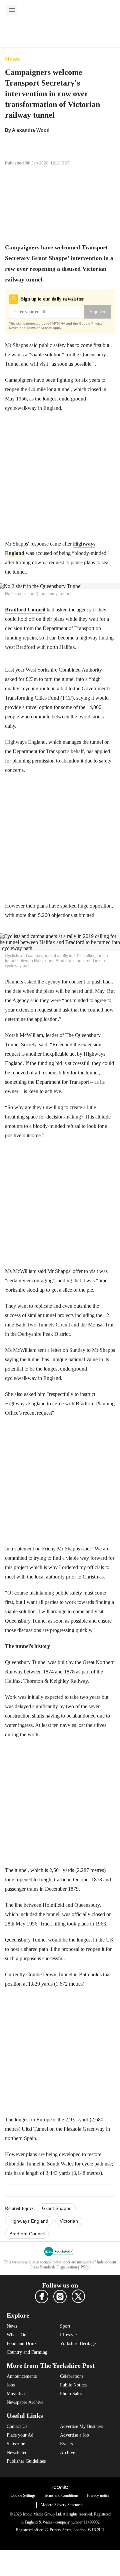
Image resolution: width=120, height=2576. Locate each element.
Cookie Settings (23, 2495)
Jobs (11, 2385)
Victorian (69, 2221)
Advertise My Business (81, 2426)
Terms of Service (39, 328)
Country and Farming (27, 2352)
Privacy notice (98, 2495)
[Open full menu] (12, 10)
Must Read (17, 2394)
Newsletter (17, 2452)
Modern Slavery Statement (62, 2505)
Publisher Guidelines (26, 2461)
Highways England (29, 2221)
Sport (65, 2326)
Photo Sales (71, 2394)
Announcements (22, 2376)
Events (66, 2444)
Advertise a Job (74, 2435)
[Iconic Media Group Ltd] (60, 2487)
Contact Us (17, 2426)
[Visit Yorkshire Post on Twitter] (78, 2296)
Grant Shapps (57, 2208)
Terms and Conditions (61, 2495)
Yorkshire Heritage (78, 2344)
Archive (67, 2452)
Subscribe (16, 2444)
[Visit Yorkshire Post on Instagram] (60, 2297)
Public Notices (74, 2385)
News (12, 59)
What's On (16, 2335)
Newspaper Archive (25, 2402)
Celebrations (72, 2376)
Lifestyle (68, 2335)
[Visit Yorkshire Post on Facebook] (42, 2297)
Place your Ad (20, 2435)
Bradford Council (25, 610)
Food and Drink (22, 2344)
